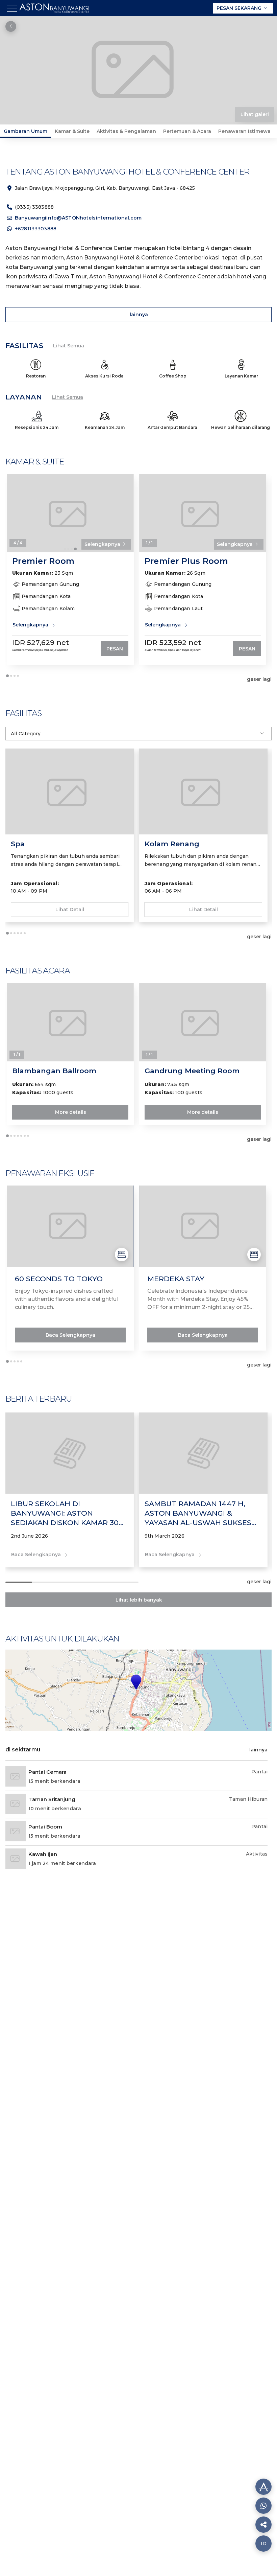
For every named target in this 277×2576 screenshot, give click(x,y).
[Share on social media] (263, 2487)
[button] (136, 1682)
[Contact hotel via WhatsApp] (263, 2506)
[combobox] (138, 734)
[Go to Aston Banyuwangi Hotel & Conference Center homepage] (56, 14)
